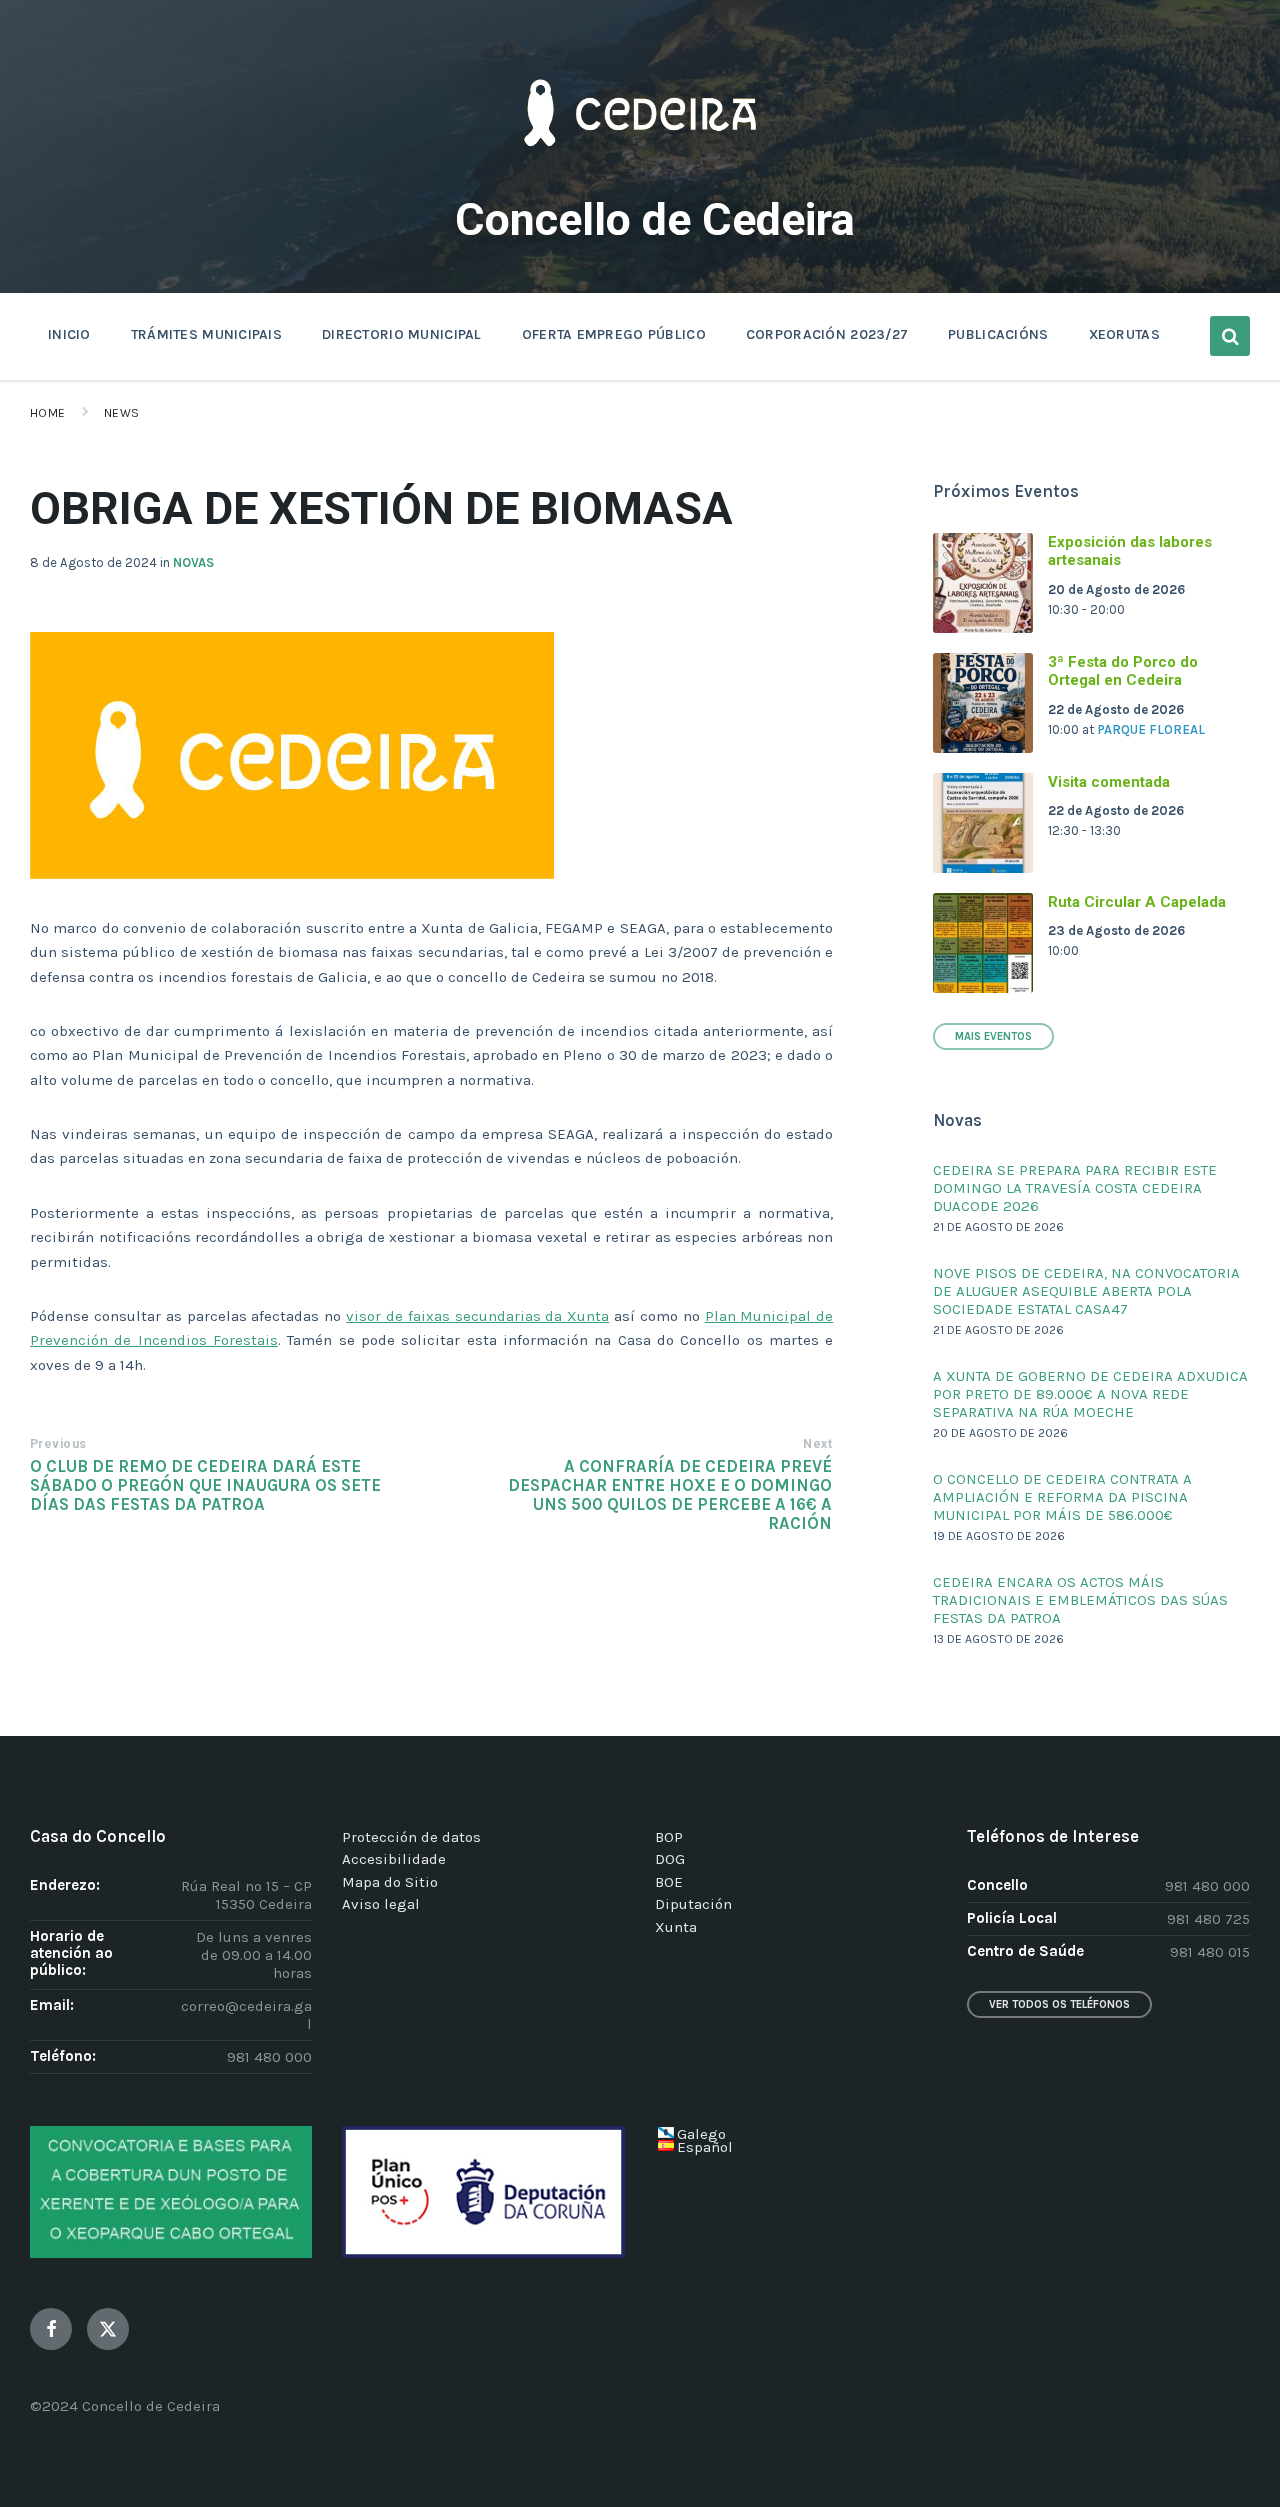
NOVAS (193, 562)
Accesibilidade (394, 1859)
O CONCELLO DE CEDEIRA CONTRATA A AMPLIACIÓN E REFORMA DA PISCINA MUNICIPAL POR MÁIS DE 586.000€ (1062, 1497)
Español (705, 2147)
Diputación (693, 1904)
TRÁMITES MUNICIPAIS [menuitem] (206, 334)
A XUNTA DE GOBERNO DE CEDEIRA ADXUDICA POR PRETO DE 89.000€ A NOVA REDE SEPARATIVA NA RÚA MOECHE (1090, 1394)
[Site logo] (640, 176)
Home (48, 413)
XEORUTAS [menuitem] (1124, 334)
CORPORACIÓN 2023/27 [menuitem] (827, 334)
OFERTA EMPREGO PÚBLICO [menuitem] (614, 334)
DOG (670, 1859)
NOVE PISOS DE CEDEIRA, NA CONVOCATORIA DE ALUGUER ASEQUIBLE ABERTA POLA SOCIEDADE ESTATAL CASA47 (1086, 1291)
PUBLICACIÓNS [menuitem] (998, 334)
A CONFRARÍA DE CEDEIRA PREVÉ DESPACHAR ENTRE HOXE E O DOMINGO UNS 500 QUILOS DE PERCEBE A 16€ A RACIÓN (670, 1495)
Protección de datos (411, 1837)
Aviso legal (381, 1904)
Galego (701, 2134)
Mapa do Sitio (390, 1882)
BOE (669, 1882)
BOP (669, 1837)
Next (817, 1444)
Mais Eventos (993, 1036)
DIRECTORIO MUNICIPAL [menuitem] (402, 334)
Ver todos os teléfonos (1059, 2004)
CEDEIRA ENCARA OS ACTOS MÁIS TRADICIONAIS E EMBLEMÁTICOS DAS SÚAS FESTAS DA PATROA (1080, 1600)
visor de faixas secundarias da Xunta (477, 1316)
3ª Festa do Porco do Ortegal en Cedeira (1123, 671)
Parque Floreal (1151, 729)
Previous (58, 1444)
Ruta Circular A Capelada (1137, 902)
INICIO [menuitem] (69, 334)
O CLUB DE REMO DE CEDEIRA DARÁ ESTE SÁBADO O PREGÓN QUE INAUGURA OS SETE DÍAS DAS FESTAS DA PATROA (205, 1485)
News (122, 413)
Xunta (676, 1927)
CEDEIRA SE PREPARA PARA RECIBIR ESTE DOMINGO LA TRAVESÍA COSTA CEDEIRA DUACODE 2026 (1075, 1188)
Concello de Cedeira (655, 219)
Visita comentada (1109, 782)
